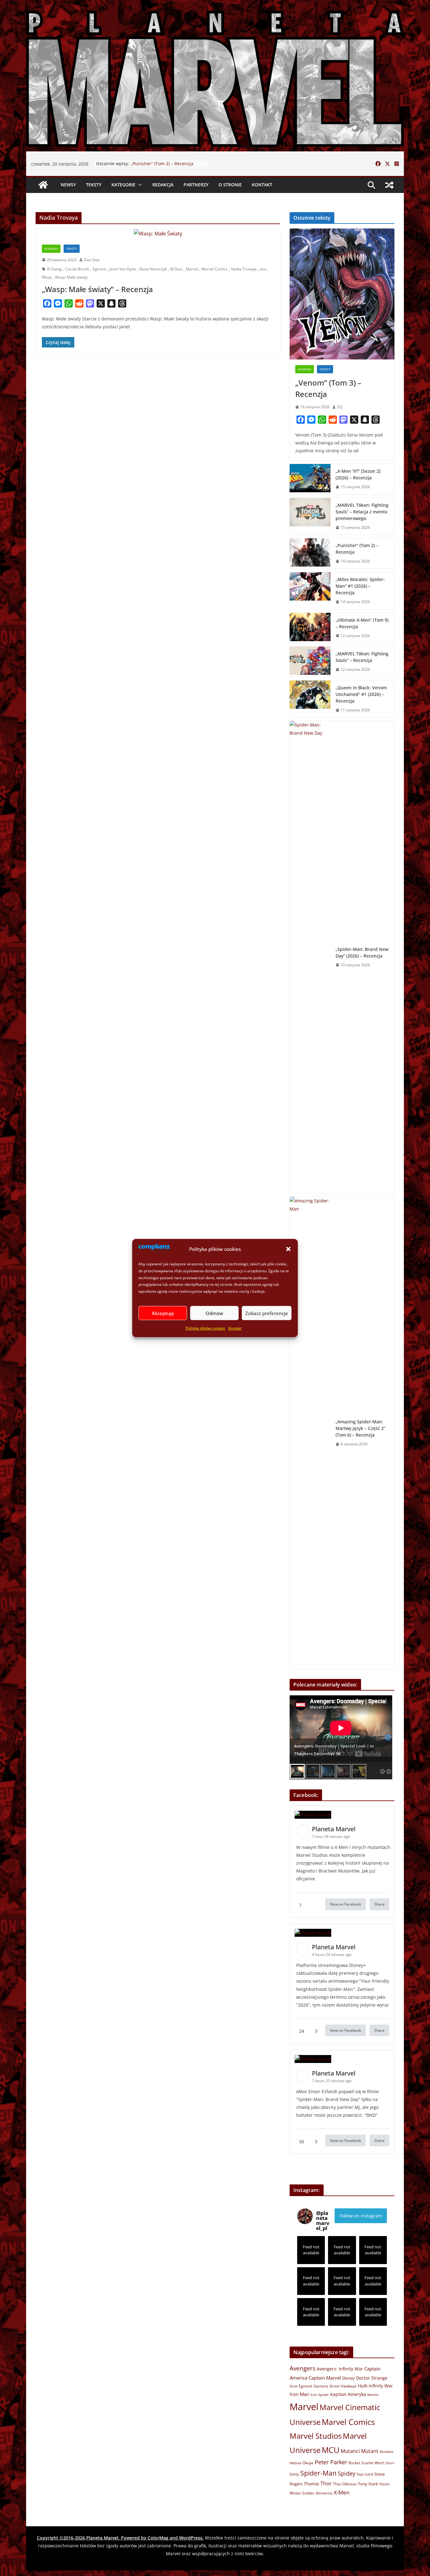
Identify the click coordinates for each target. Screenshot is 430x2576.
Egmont (99, 269)
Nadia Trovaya (244, 269)
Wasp (47, 277)
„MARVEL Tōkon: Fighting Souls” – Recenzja (362, 657)
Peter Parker (331, 2462)
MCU (331, 2450)
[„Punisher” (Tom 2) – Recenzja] (310, 553)
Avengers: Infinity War (340, 2369)
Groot (334, 2386)
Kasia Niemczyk (153, 269)
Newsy (68, 185)
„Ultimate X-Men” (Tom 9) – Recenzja (362, 623)
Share (379, 1904)
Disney (348, 2378)
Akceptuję (163, 1313)
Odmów (214, 1313)
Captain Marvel (325, 2378)
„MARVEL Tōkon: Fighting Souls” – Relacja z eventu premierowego (166, 167)
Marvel (192, 269)
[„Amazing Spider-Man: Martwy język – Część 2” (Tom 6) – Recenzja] (310, 1433)
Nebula (295, 2463)
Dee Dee (92, 260)
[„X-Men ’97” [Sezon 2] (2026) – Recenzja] (310, 479)
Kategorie (123, 185)
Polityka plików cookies (205, 1328)
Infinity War (381, 2386)
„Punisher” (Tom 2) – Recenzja (357, 549)
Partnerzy (196, 185)
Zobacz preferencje (267, 1313)
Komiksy (51, 249)
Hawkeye (349, 2386)
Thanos (311, 2484)
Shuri (390, 2463)
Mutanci (350, 2451)
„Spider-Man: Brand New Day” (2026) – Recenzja (362, 952)
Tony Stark (368, 2484)
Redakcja (163, 185)
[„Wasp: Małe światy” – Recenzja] (158, 234)
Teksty (94, 185)
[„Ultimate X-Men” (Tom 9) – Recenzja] (310, 628)
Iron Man (299, 2394)
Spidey (347, 2473)
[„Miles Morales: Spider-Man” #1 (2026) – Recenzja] (310, 591)
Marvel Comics (215, 269)
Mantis (373, 2395)
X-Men (342, 2492)
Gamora (321, 2386)
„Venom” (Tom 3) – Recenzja (328, 388)
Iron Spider (320, 2395)
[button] (288, 1249)
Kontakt (235, 1328)
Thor (326, 2483)
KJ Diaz (176, 269)
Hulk (363, 2386)
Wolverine (324, 2493)
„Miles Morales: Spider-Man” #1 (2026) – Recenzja (360, 586)
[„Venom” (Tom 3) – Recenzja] (342, 294)
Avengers (303, 2368)
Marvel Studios (316, 2436)
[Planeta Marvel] (215, 77)
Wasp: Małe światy (71, 277)
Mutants (386, 2452)
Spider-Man (318, 2473)
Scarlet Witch (373, 2463)
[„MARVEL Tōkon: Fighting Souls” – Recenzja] (310, 662)
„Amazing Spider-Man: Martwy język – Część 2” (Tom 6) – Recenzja (360, 1428)
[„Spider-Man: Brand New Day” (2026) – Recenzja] (310, 957)
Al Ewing (54, 269)
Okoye (308, 2463)
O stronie (230, 185)
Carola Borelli (77, 269)
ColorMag (158, 2538)
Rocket (354, 2463)
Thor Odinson (345, 2484)
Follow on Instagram (361, 2216)
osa (263, 269)
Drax (294, 2386)
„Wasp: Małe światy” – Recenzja (97, 289)
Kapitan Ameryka (348, 2394)
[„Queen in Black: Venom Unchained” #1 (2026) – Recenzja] (310, 699)
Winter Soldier (302, 2493)
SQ (340, 407)
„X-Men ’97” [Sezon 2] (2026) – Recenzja (358, 474)
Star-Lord (365, 2474)
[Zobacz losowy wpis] (389, 185)
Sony (294, 2474)
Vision (385, 2484)
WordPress (191, 2538)
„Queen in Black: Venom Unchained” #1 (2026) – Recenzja (361, 694)
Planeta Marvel (102, 2538)
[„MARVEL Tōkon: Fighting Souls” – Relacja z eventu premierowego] (310, 516)
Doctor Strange (372, 2378)
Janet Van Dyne (123, 269)
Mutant (370, 2451)
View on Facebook (345, 1904)
